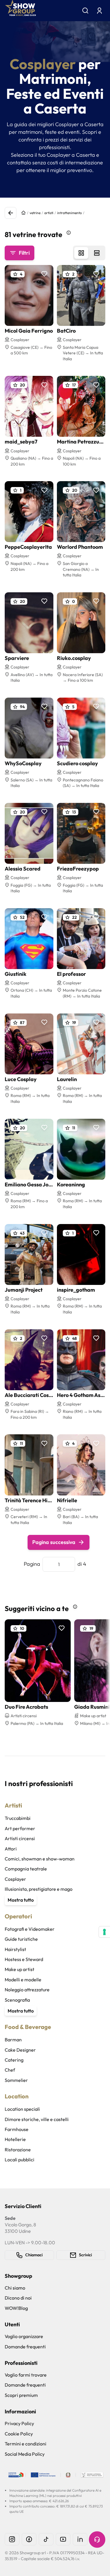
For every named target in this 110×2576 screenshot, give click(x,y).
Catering (14, 2060)
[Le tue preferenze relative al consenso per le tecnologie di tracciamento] (104, 1932)
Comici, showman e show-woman (40, 1859)
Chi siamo (15, 2288)
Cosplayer (15, 1879)
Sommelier (16, 2080)
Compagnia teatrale (26, 1869)
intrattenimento (70, 213)
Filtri (24, 253)
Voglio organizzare (24, 2336)
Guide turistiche (21, 1939)
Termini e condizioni (26, 2444)
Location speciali (22, 2109)
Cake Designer (20, 2050)
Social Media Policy (25, 2454)
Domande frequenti (25, 2347)
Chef (10, 2070)
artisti (49, 213)
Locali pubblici (20, 2160)
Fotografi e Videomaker (30, 1929)
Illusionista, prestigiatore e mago (39, 1889)
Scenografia (17, 2000)
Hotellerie (15, 2139)
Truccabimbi (18, 1818)
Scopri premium (21, 2395)
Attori (11, 1849)
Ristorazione (18, 2150)
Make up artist (20, 1969)
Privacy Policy (19, 2423)
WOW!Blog (16, 2308)
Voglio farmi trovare (26, 2375)
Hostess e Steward (24, 1959)
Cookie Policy (19, 2434)
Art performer (20, 1828)
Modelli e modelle (23, 1980)
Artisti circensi (20, 1838)
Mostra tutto (21, 1900)
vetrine (35, 213)
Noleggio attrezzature (27, 1990)
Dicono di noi (18, 2298)
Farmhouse (17, 2129)
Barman (13, 2040)
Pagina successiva (54, 1542)
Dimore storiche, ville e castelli (37, 2119)
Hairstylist (15, 1949)
